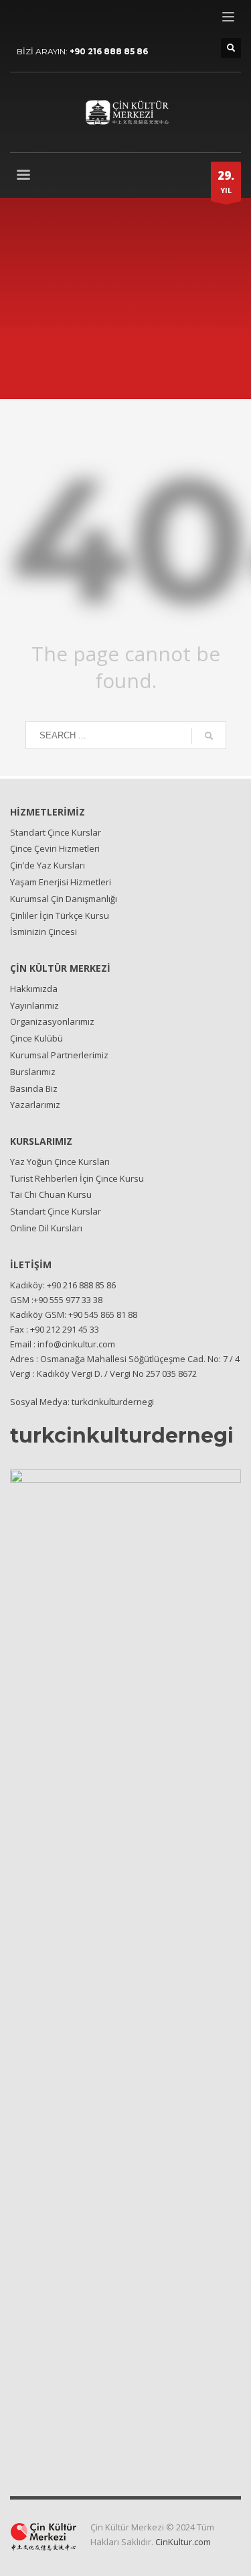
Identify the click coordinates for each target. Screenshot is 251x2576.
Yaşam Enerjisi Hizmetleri (61, 882)
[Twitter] (40, 20)
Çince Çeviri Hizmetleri (55, 848)
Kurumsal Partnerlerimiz (59, 1055)
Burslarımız (33, 1072)
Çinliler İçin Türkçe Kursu (60, 915)
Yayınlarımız (34, 1005)
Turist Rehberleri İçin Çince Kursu (77, 1178)
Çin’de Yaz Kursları (48, 865)
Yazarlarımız (35, 1105)
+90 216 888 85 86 (109, 51)
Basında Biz (34, 1088)
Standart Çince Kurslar (56, 832)
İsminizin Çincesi (44, 932)
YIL (226, 181)
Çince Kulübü (36, 1038)
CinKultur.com (183, 2542)
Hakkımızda (34, 989)
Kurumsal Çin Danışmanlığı (64, 899)
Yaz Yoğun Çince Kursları (60, 1162)
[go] (209, 736)
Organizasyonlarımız (52, 1021)
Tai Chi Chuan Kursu (51, 1194)
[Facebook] (20, 20)
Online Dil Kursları (46, 1228)
